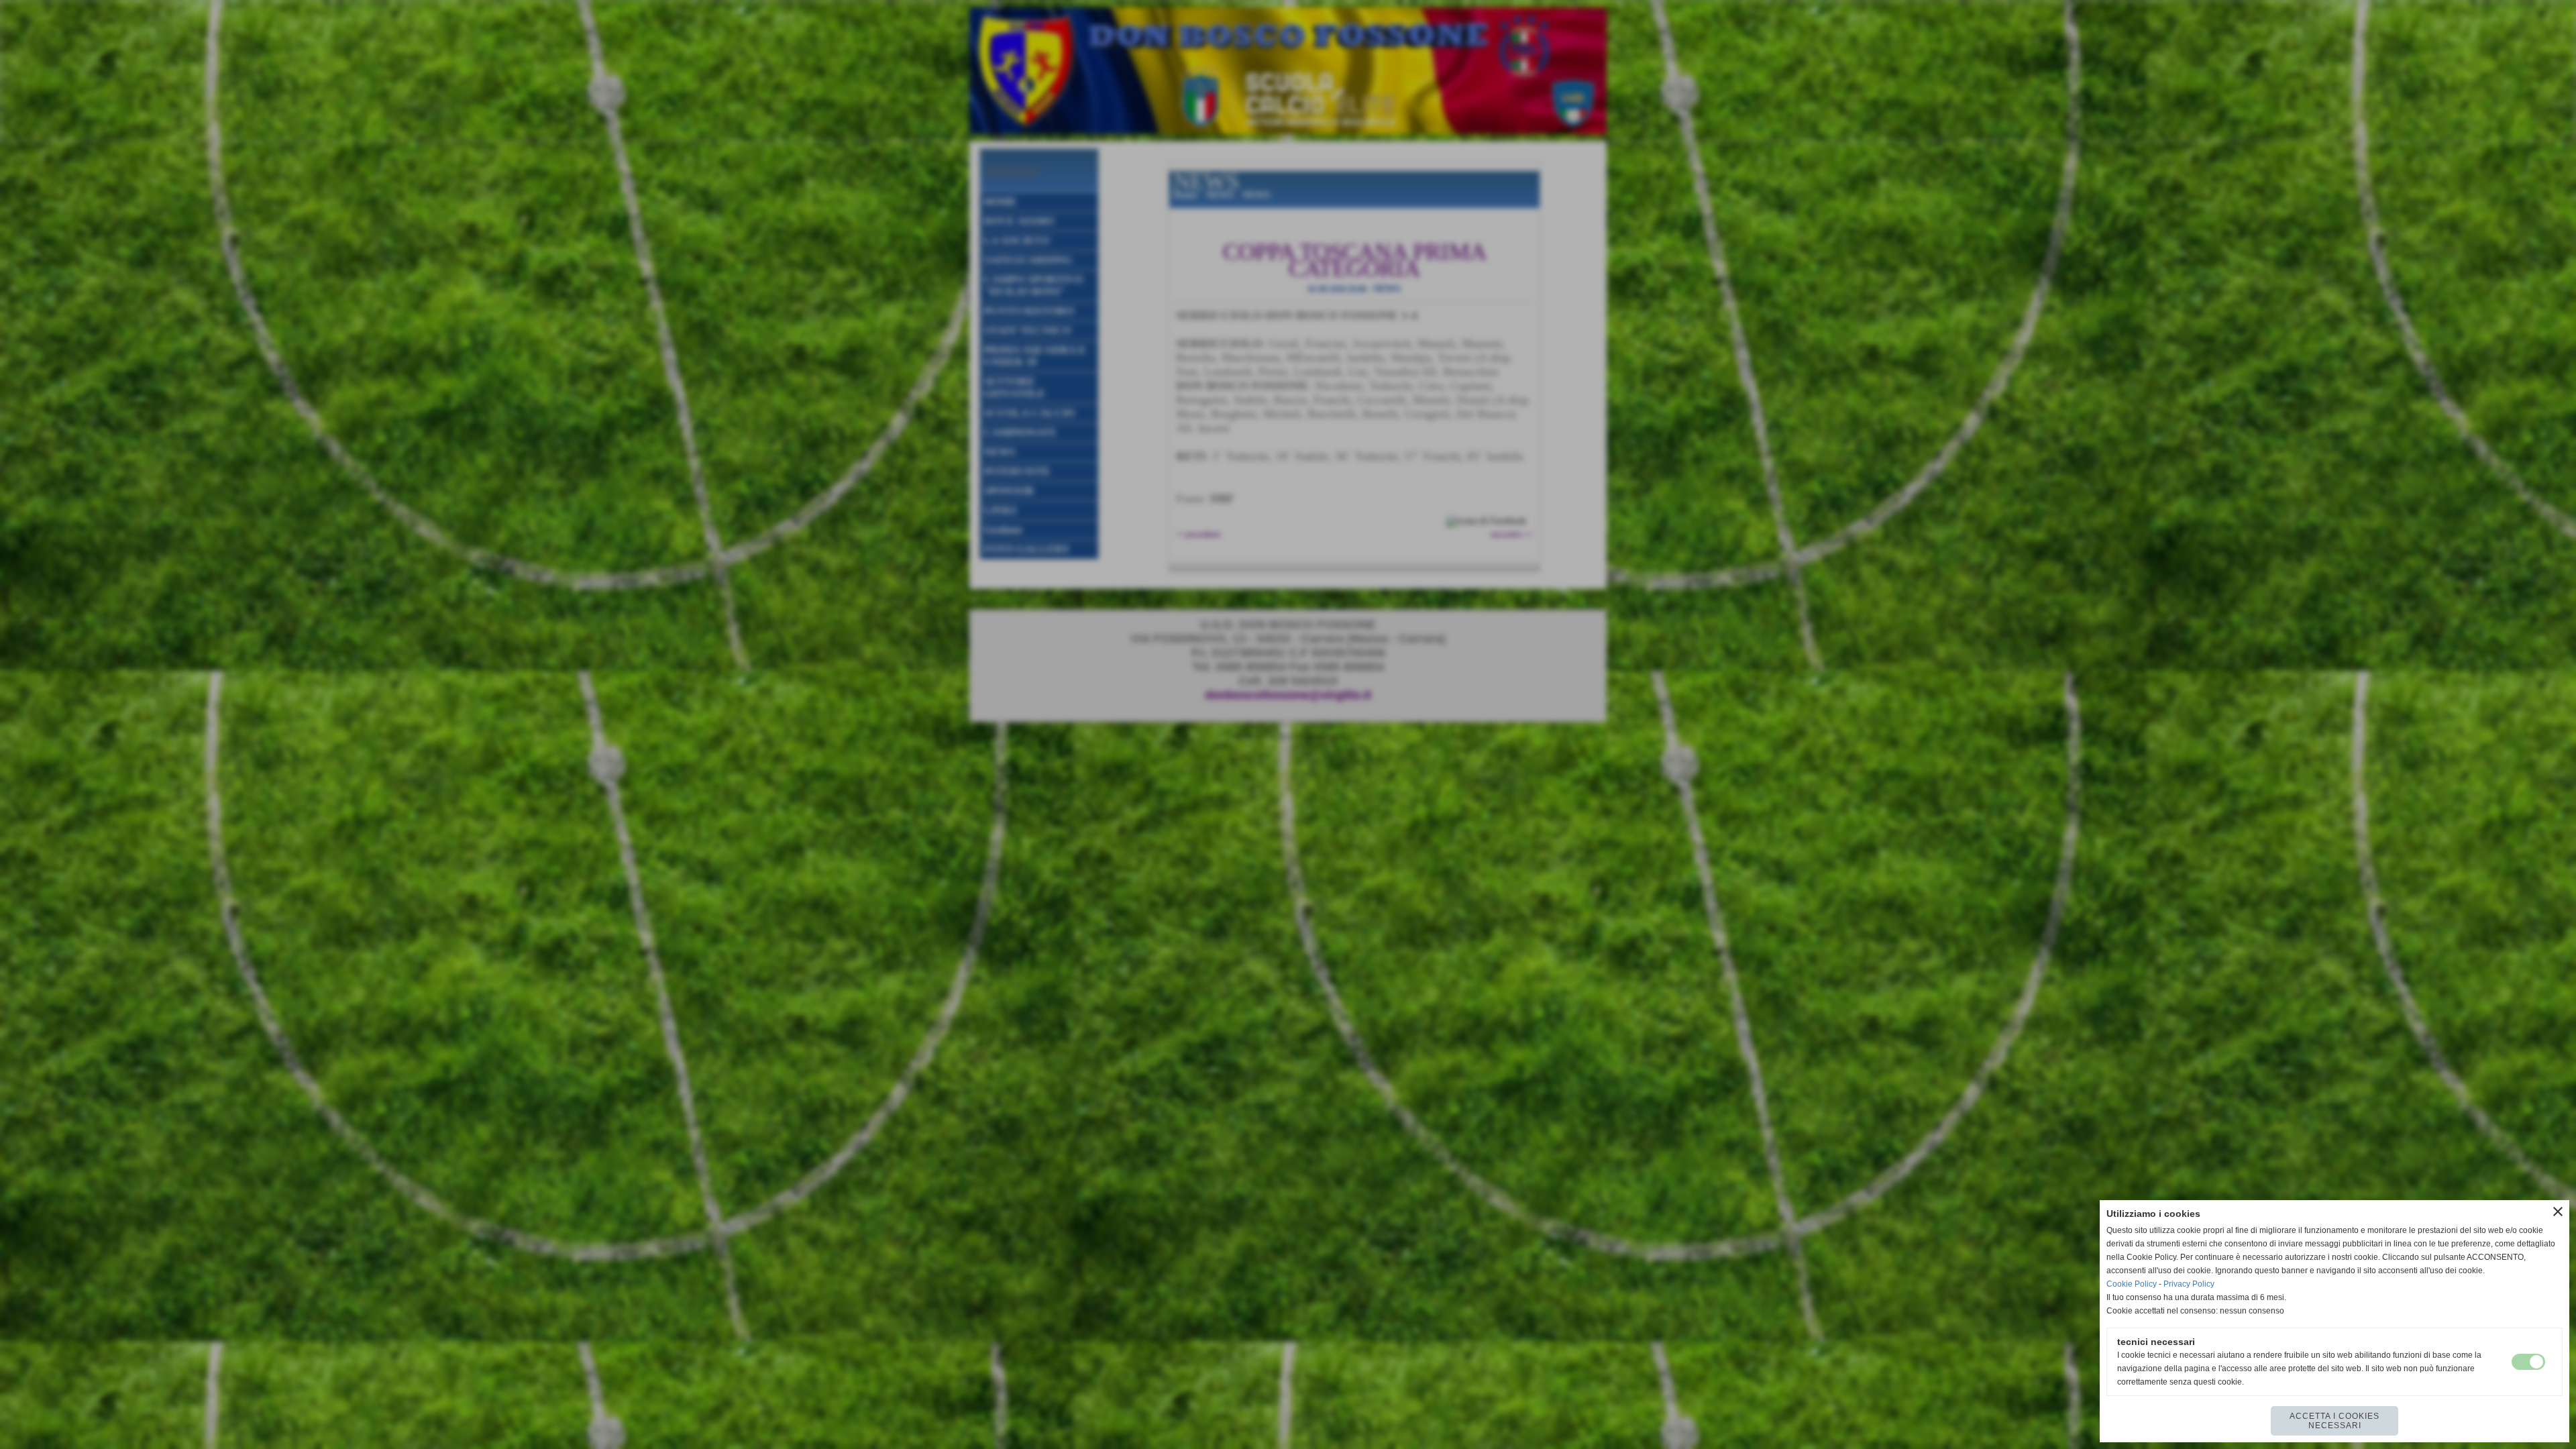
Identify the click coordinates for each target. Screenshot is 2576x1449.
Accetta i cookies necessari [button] (2334, 1421)
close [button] (2558, 1212)
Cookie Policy (2132, 1284)
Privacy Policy (2189, 1284)
